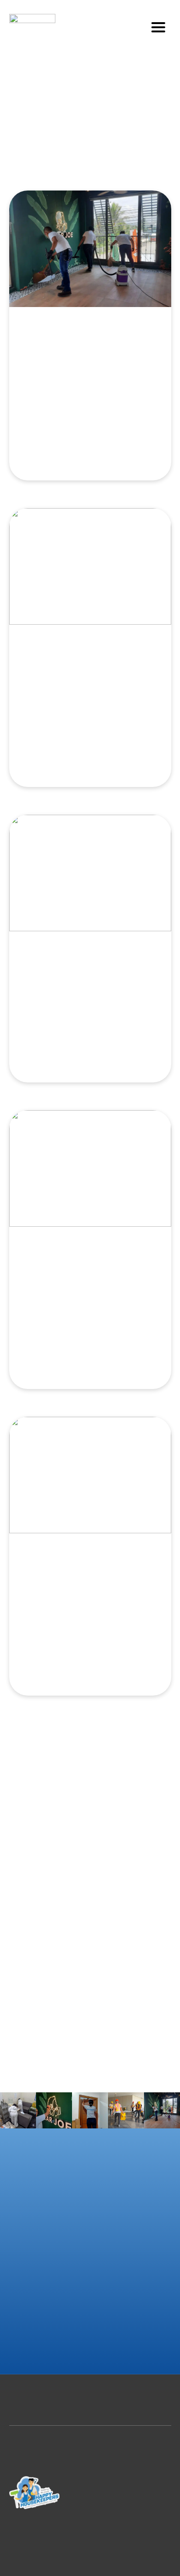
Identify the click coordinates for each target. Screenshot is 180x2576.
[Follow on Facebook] (127, 2498)
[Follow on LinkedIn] (164, 2498)
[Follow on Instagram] (145, 2498)
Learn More (90, 446)
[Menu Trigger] (159, 27)
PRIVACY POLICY (90, 2446)
